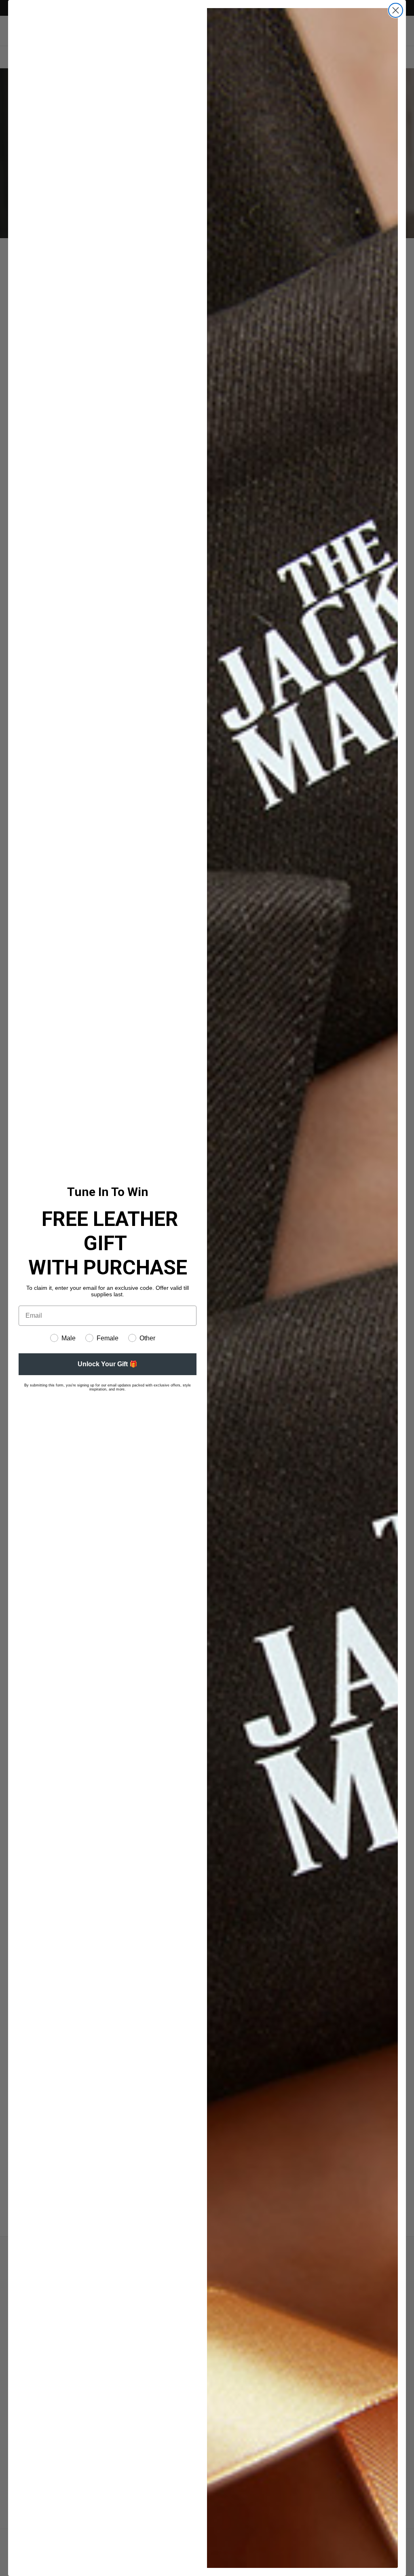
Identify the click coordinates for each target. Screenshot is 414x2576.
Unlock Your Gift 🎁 (108, 1364)
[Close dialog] (396, 10)
